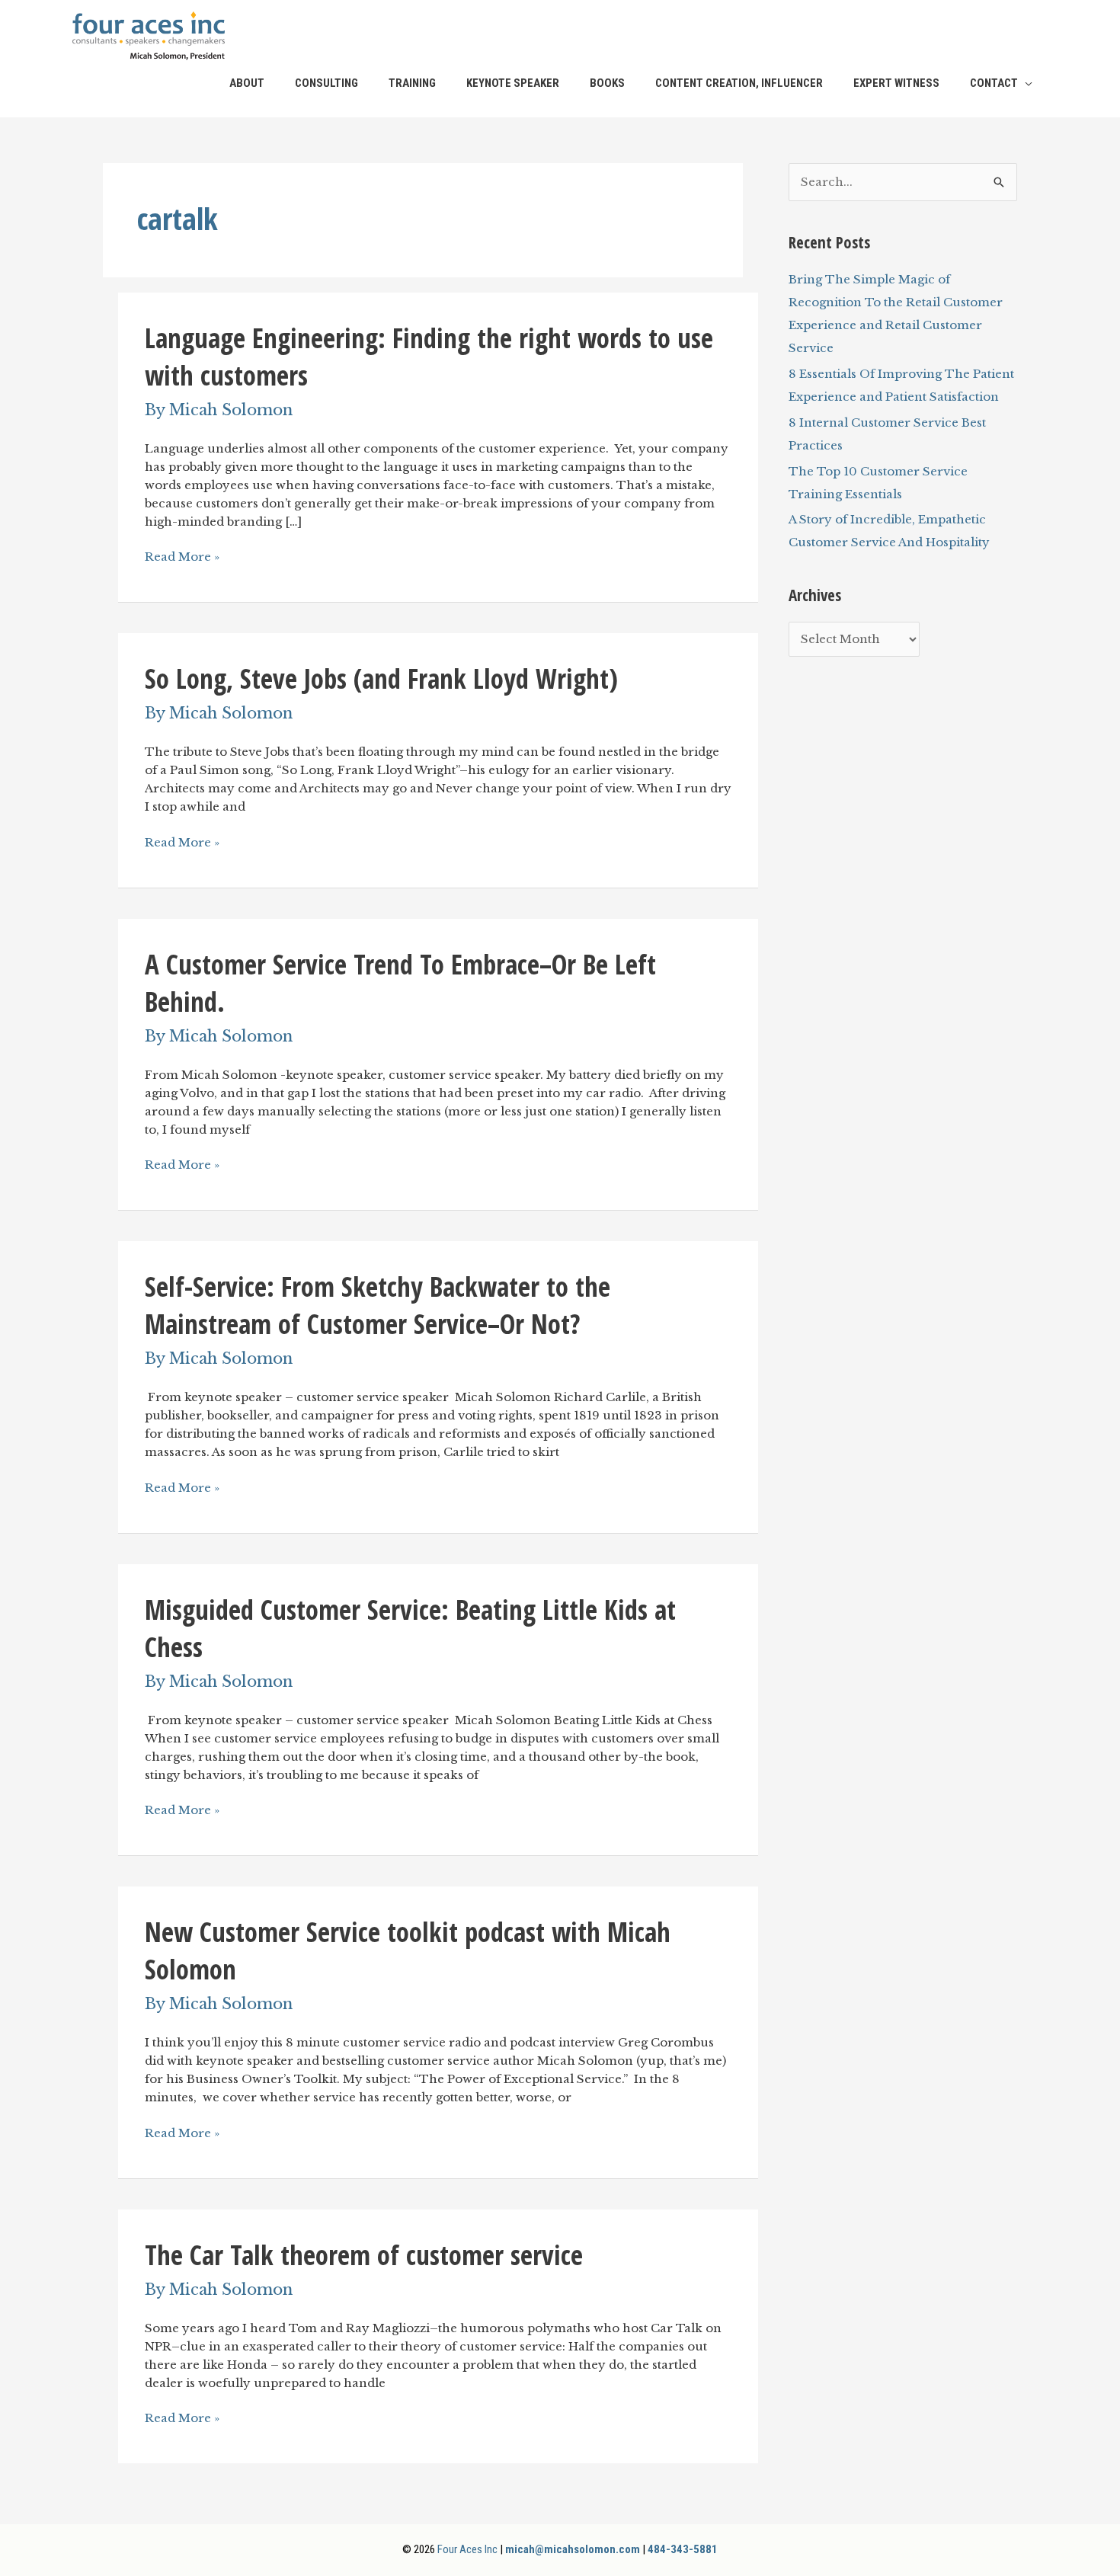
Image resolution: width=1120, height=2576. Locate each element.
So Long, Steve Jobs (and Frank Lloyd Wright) (381, 678)
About (247, 83)
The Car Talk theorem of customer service (364, 2255)
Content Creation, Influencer (739, 83)
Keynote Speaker (513, 83)
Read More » (182, 557)
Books (607, 83)
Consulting (326, 83)
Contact (994, 83)
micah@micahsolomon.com (573, 2549)
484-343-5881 (683, 2549)
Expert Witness (896, 83)
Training (412, 83)
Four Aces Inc (467, 2549)
